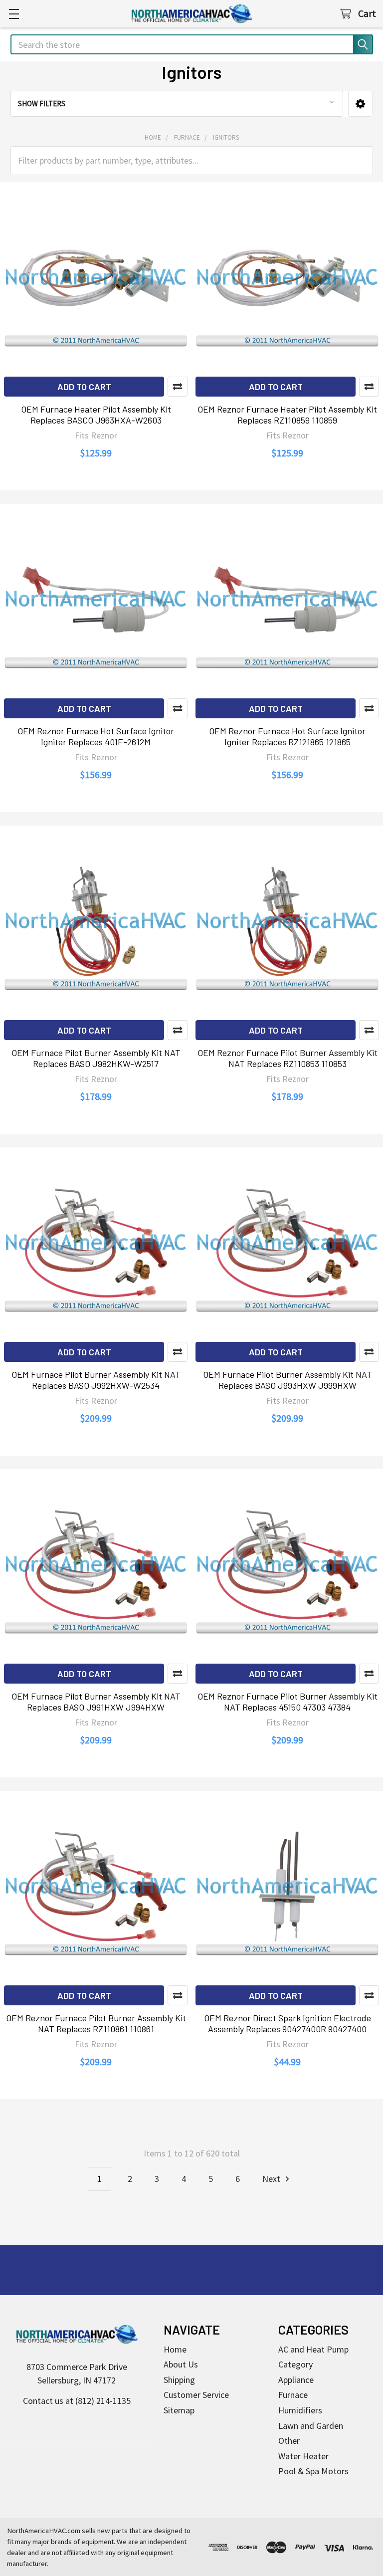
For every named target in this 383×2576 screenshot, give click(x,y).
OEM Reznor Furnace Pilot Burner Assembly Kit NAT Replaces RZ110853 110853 (287, 1058)
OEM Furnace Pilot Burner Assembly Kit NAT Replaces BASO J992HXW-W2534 (96, 1380)
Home (175, 2349)
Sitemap (179, 2410)
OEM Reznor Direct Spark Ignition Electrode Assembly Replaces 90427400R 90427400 (287, 2024)
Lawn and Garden (311, 2426)
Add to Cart (84, 387)
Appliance (296, 2380)
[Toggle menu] (14, 14)
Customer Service (196, 2395)
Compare (178, 387)
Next (272, 2179)
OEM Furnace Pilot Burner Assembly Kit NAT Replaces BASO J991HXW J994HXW (96, 1702)
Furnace (293, 2395)
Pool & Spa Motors (313, 2471)
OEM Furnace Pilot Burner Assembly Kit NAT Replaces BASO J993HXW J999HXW (287, 1380)
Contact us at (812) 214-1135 (77, 2401)
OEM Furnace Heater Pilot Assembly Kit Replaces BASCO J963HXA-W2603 (96, 415)
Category (295, 2364)
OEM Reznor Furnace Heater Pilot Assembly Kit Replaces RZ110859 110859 (287, 415)
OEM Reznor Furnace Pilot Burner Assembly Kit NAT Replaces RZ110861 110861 (96, 2024)
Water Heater (303, 2456)
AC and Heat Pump (313, 2349)
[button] (360, 104)
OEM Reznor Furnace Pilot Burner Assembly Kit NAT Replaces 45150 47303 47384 (287, 1702)
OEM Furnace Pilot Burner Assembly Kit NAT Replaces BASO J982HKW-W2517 (96, 1058)
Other (289, 2441)
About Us (181, 2364)
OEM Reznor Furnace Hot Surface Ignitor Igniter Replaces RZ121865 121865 (287, 737)
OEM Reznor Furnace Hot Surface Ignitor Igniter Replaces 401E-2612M (96, 737)
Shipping (179, 2380)
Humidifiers (300, 2410)
